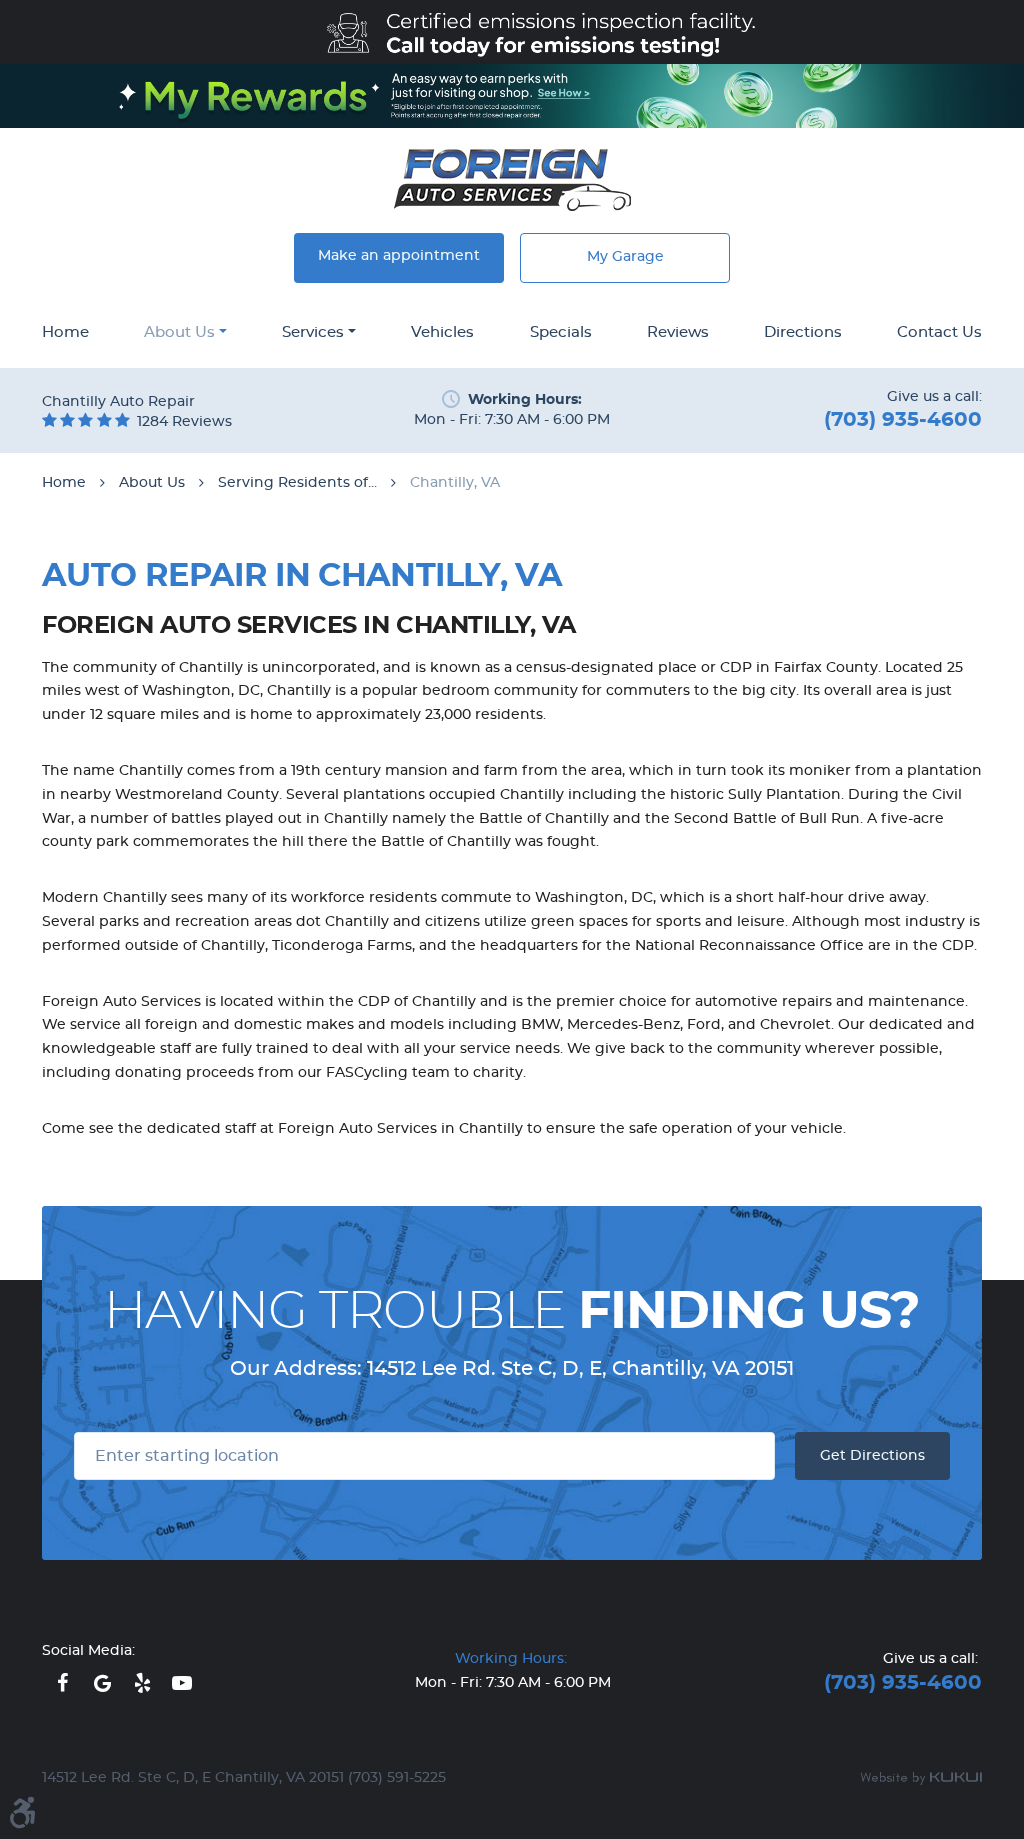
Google (102, 1683)
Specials (561, 332)
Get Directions (872, 1456)
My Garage (625, 257)
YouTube (182, 1683)
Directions (803, 332)
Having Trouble (512, 1312)
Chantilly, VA (455, 483)
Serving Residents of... (297, 483)
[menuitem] (65, 334)
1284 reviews (184, 422)
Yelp (142, 1683)
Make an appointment (399, 256)
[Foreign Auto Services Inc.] (512, 180)
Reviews (678, 332)
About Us (179, 332)
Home (65, 332)
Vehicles (442, 332)
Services (313, 332)
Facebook (62, 1683)
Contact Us (939, 332)
